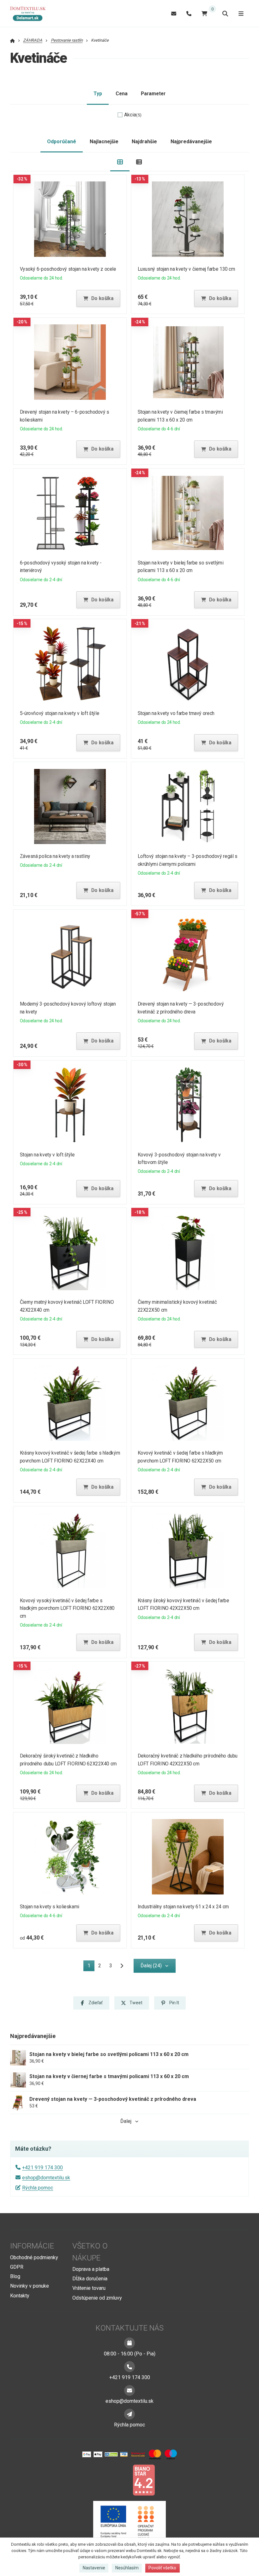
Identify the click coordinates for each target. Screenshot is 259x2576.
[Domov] (31, 14)
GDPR (17, 2267)
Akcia (133, 115)
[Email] (174, 13)
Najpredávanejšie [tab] (191, 142)
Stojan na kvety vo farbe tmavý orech (176, 713)
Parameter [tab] (153, 94)
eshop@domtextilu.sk (46, 2178)
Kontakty (20, 2296)
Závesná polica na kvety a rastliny (55, 856)
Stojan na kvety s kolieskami (50, 1907)
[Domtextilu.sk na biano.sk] (144, 2480)
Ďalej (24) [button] (151, 1966)
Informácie (32, 2246)
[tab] (120, 162)
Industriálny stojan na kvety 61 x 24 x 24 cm (183, 1907)
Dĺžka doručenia (90, 2279)
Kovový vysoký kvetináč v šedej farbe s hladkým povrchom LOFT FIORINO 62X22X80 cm (67, 1608)
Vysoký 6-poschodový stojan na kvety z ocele (68, 269)
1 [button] (91, 1967)
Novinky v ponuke (30, 2286)
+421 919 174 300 (42, 2168)
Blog (15, 2276)
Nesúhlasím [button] (127, 2568)
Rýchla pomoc (38, 2188)
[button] (98, 298)
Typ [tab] (98, 94)
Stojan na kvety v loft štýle (47, 1155)
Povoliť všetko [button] (162, 2568)
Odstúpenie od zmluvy (97, 2298)
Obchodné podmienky (34, 2257)
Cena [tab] (122, 94)
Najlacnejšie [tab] (104, 142)
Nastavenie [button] (94, 2568)
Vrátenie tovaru (89, 2288)
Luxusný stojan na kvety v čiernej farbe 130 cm (186, 269)
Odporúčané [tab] (62, 142)
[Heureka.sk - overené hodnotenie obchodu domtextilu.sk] (117, 2480)
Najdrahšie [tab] (144, 142)
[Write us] (129, 2414)
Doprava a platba (91, 2269)
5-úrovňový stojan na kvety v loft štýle (60, 713)
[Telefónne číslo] (189, 13)
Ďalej (126, 2121)
